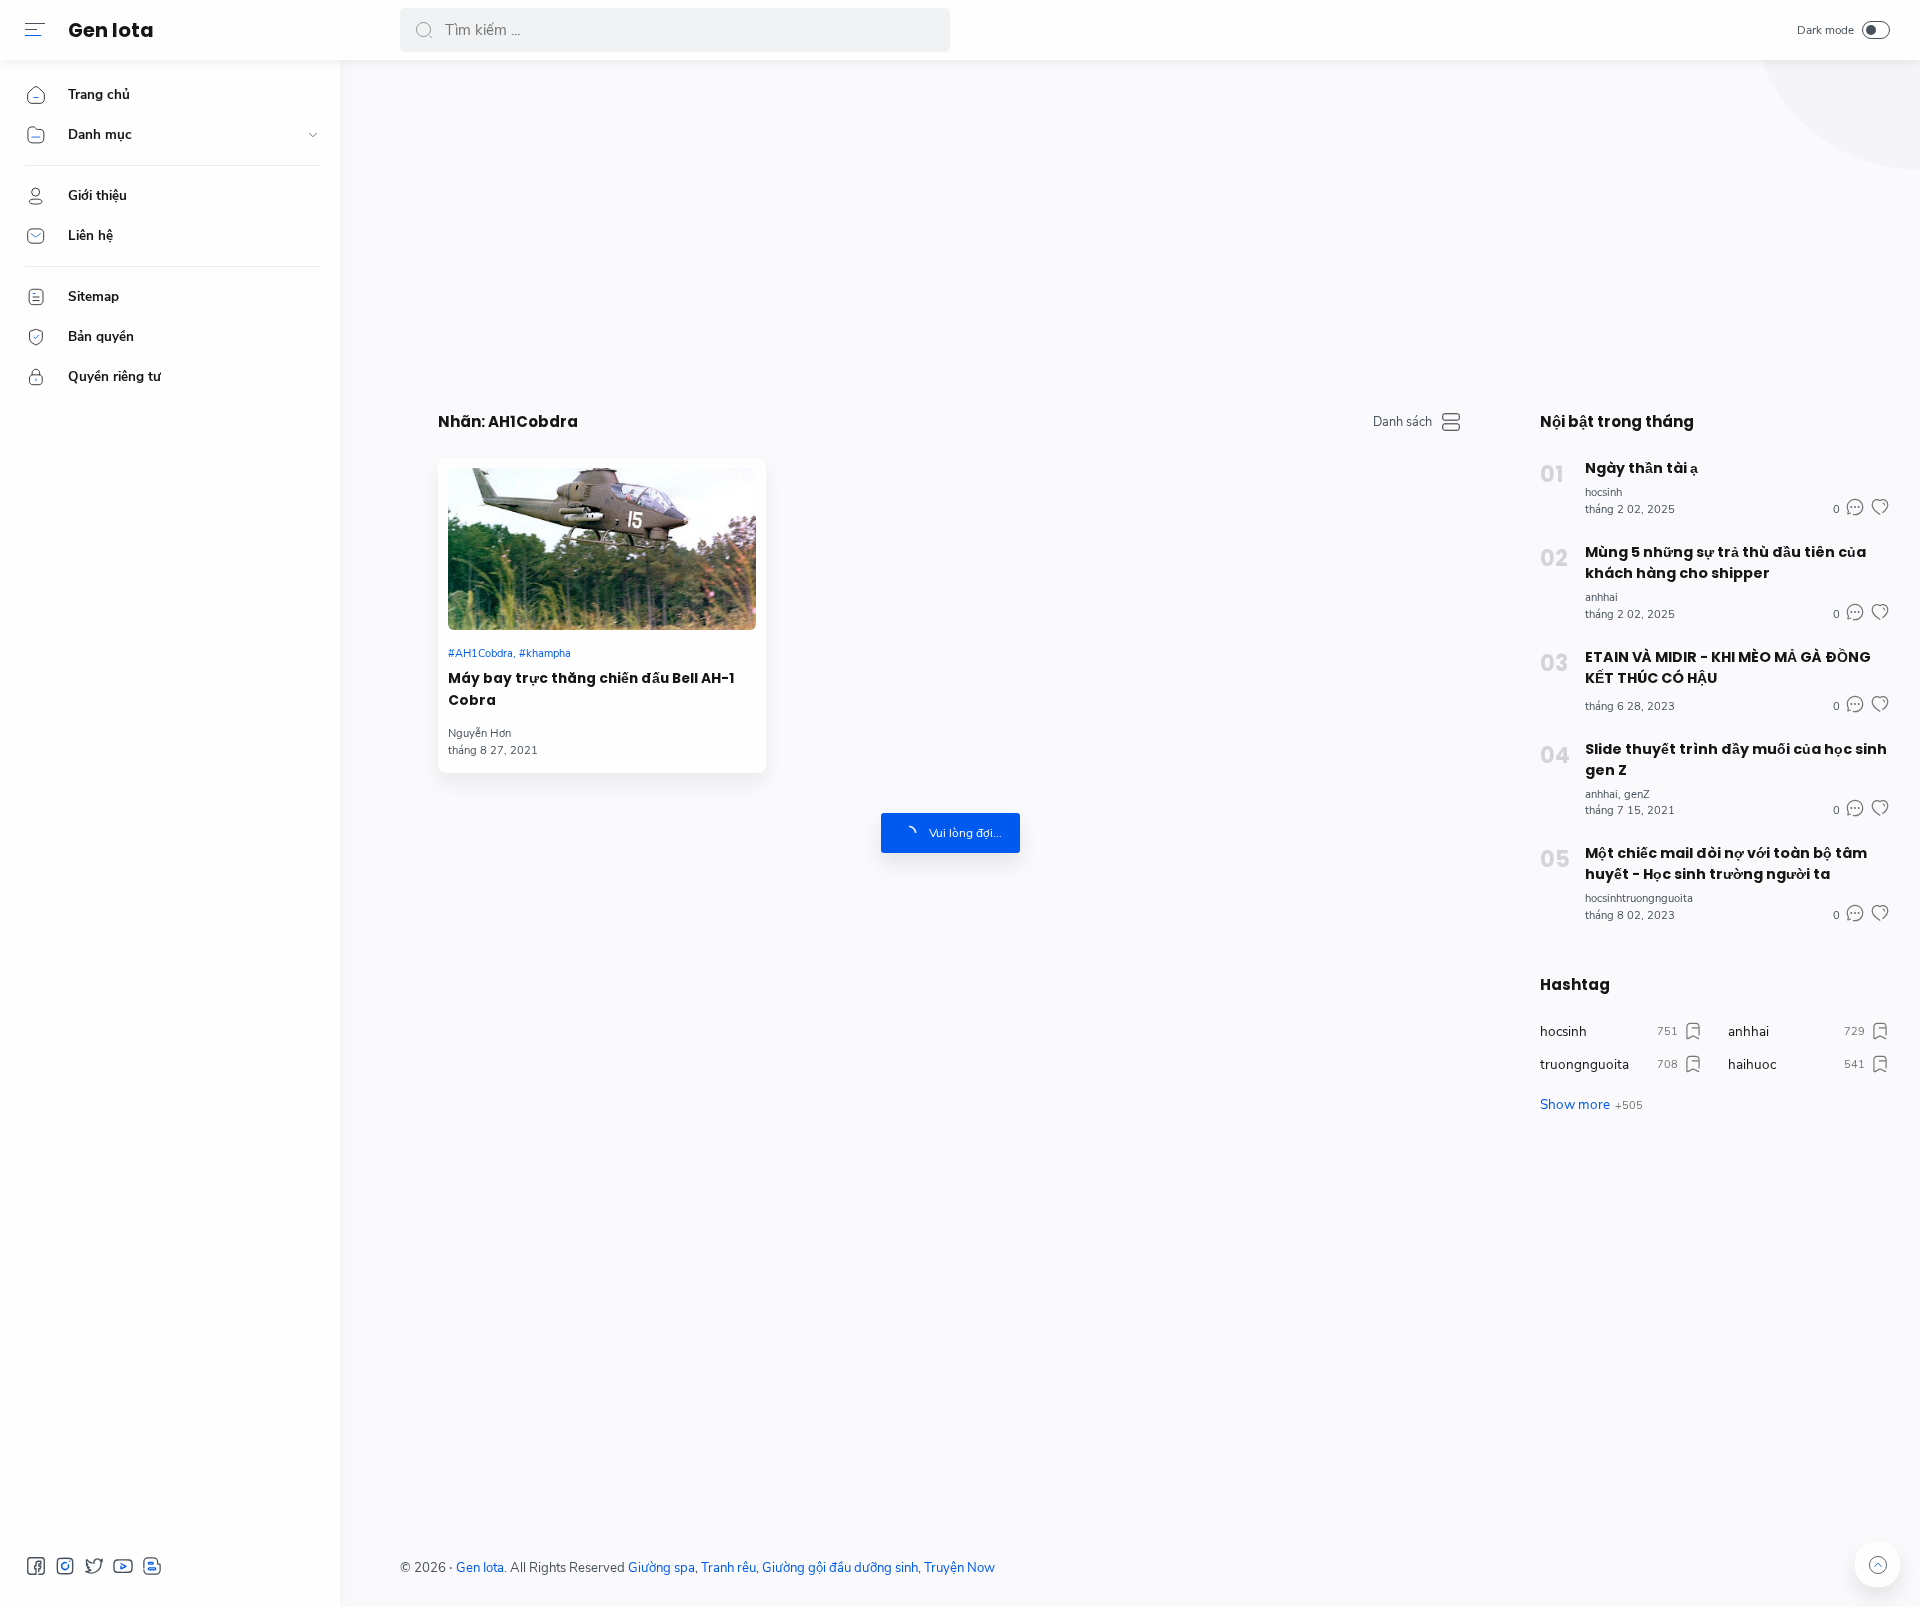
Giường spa (661, 1568)
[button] (35, 30)
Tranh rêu (728, 1568)
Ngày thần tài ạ (1641, 468)
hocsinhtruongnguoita (1639, 898)
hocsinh (1603, 492)
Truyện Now (959, 1568)
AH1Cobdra (484, 653)
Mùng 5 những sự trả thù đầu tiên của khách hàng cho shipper (1725, 562)
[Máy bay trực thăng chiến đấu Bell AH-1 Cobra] (602, 549)
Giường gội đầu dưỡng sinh (840, 1568)
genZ (1637, 794)
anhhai (1601, 597)
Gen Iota (111, 30)
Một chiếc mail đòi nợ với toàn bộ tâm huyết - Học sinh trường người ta (1726, 863)
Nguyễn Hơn (479, 733)
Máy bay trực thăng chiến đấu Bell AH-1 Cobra (591, 689)
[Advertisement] (1000, 230)
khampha (548, 653)
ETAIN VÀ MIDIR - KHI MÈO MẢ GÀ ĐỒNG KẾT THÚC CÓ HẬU (1728, 667)
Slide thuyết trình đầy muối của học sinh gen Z (1736, 759)
